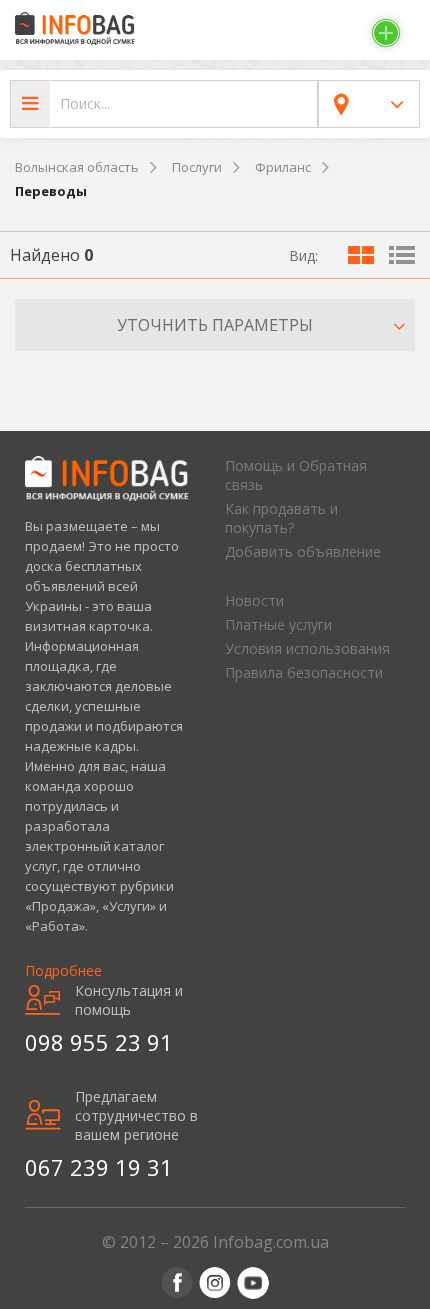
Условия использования (307, 648)
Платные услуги (278, 624)
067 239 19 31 (99, 1167)
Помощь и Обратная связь (296, 475)
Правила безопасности (304, 672)
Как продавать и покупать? (281, 518)
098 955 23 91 (99, 1042)
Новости (254, 600)
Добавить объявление (303, 551)
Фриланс (283, 167)
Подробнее (63, 970)
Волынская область (77, 167)
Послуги (197, 167)
